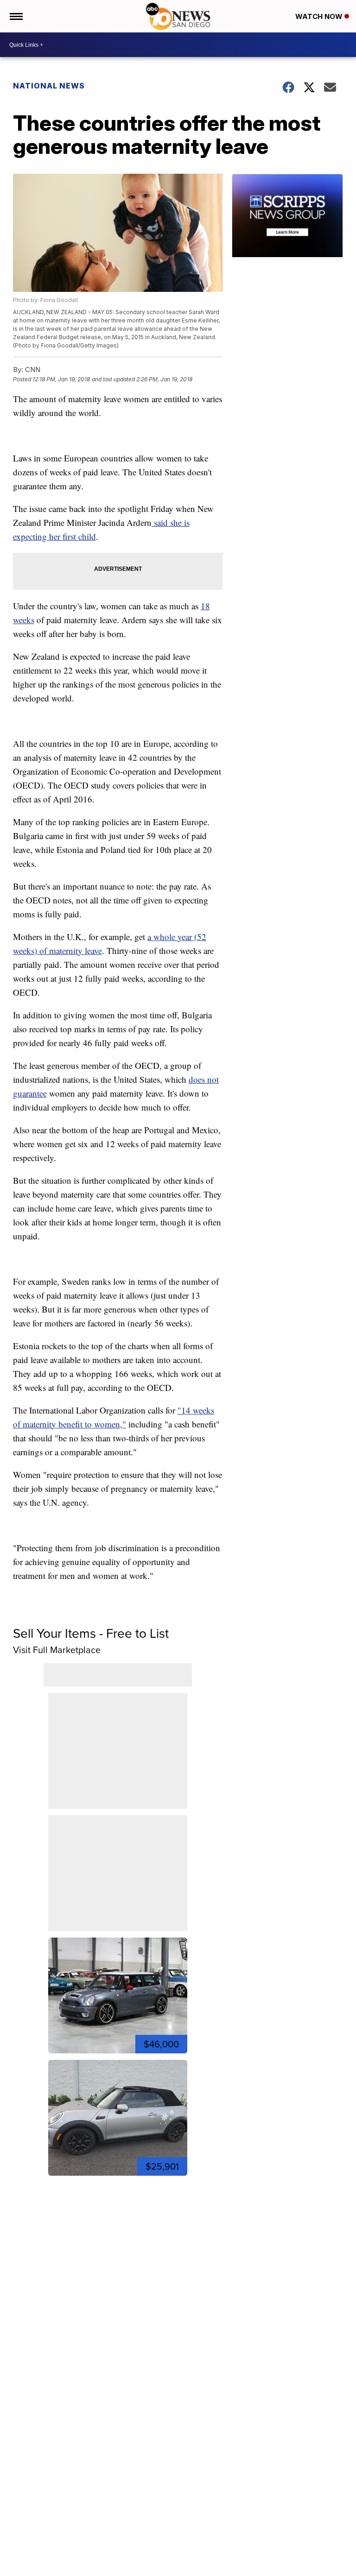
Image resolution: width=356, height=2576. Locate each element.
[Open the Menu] (16, 16)
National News (49, 86)
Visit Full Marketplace (57, 1650)
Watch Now (320, 16)
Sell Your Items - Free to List (91, 1633)
